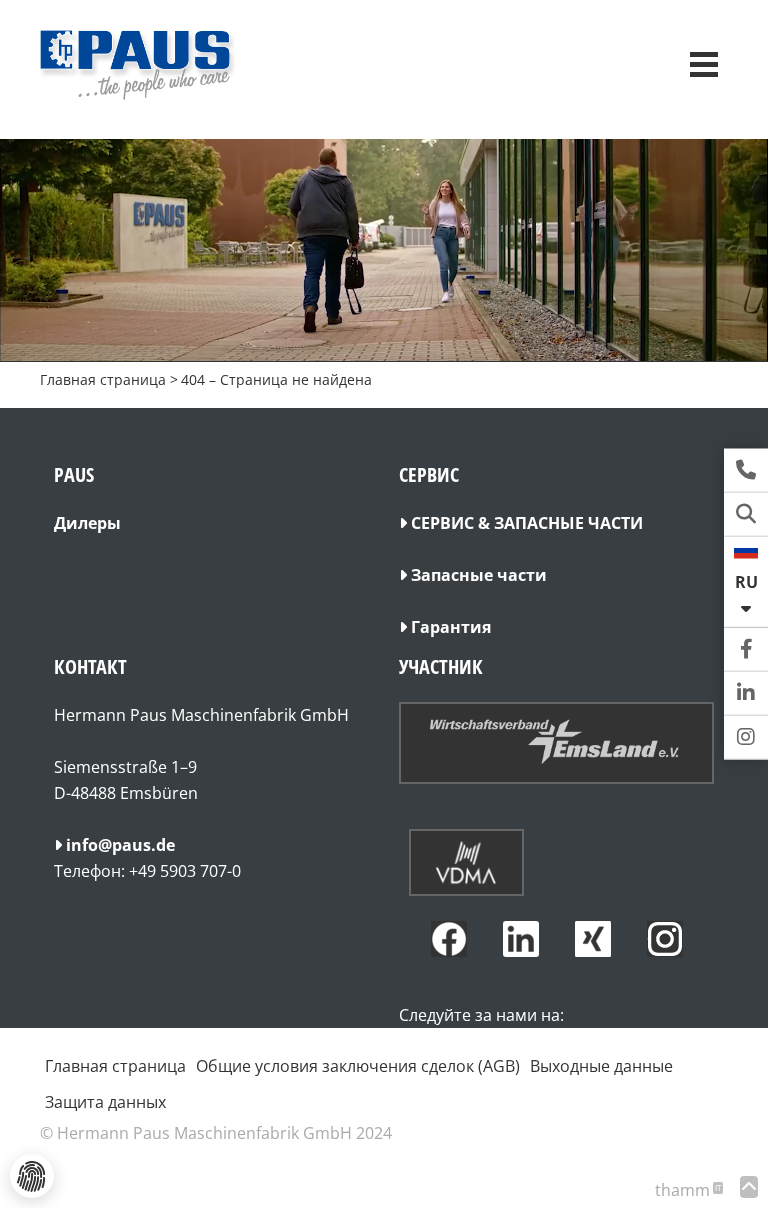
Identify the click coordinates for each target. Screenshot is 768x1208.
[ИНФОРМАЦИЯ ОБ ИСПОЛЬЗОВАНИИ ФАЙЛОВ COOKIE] (32, 1176)
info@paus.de (120, 845)
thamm (688, 1190)
